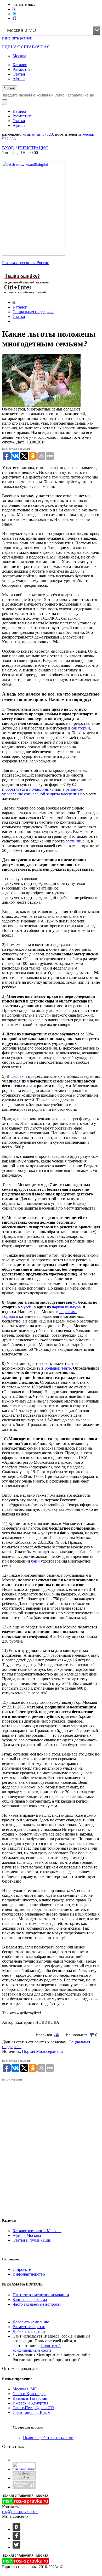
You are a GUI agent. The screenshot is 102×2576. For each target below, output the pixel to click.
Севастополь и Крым (31, 2412)
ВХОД (8, 148)
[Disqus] (51, 2147)
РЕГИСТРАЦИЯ (33, 148)
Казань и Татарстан (30, 2398)
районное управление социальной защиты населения (42, 792)
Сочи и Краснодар (29, 2394)
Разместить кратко (29, 2327)
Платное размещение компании (41, 2295)
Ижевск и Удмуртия (30, 2403)
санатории (81, 728)
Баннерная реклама (30, 2299)
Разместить (22, 69)
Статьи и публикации (32, 2240)
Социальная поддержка (33, 312)
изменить (17, 38)
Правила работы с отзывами (48, 2438)
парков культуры (67, 1307)
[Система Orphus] (27, 295)
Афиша (19, 79)
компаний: (38, 134)
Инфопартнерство (29, 2274)
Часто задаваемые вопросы (37, 2304)
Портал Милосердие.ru (42, 2051)
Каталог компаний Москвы (37, 2231)
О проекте (22, 2269)
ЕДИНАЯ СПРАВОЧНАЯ (26, 47)
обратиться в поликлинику (30, 789)
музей (26, 1307)
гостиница (75, 841)
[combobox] (51, 30)
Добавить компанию (31, 2322)
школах (17, 1076)
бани (35, 1561)
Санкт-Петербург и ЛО (33, 2408)
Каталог (20, 65)
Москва (19, 56)
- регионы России (26, 263)
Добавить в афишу (29, 2331)
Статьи (19, 74)
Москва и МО (25, 2389)
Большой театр (58, 1368)
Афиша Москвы (27, 2235)
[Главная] (14, 302)
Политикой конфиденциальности (37, 2348)
